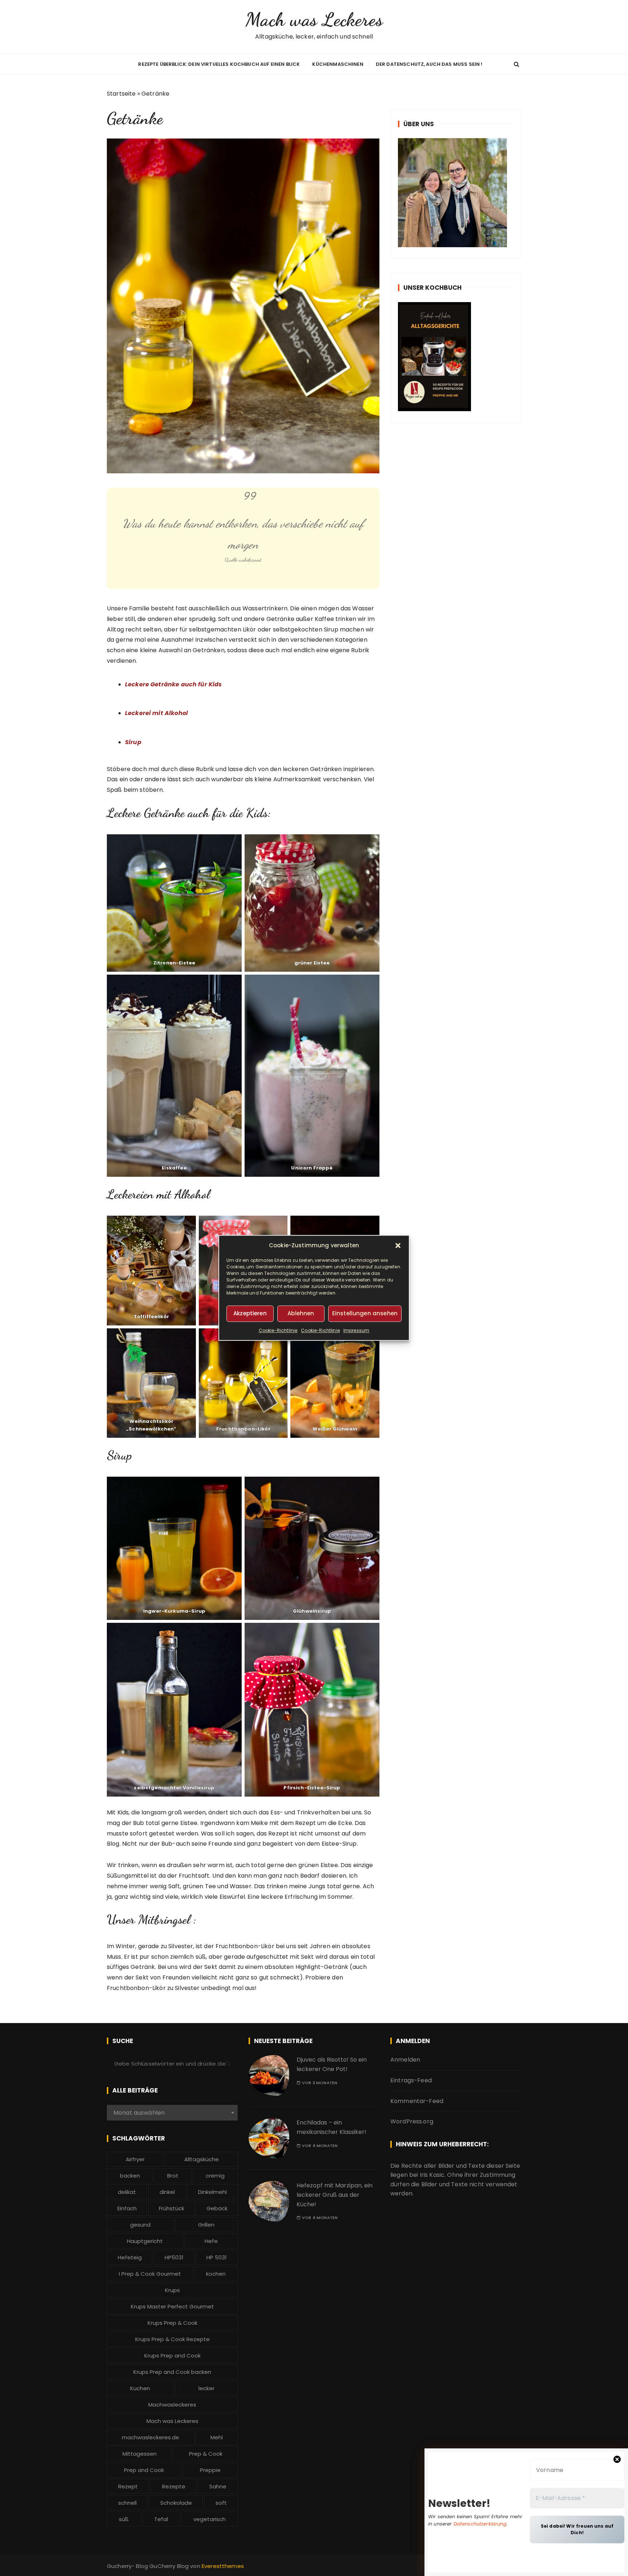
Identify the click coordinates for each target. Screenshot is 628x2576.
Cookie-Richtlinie (278, 1330)
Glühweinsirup (312, 1611)
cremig (215, 2176)
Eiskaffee (174, 1168)
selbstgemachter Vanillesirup (174, 1788)
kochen (216, 2274)
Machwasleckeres (172, 2405)
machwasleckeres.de (150, 2437)
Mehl (217, 2437)
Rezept (128, 2486)
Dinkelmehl (212, 2192)
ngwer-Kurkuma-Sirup (175, 1611)
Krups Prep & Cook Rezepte (172, 2339)
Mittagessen (140, 2454)
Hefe (211, 2241)
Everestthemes (223, 2566)
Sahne (218, 2486)
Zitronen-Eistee (174, 963)
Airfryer (135, 2159)
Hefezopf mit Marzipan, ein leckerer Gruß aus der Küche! (335, 2195)
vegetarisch (210, 2519)
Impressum (356, 1330)
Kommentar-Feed (417, 2101)
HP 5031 (217, 2257)
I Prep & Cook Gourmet (150, 2274)
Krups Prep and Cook (172, 2356)
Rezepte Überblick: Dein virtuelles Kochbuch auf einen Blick (219, 64)
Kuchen (140, 2388)
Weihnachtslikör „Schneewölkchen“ (151, 1425)
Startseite (121, 94)
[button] (398, 1245)
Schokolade (176, 2503)
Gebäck (217, 2208)
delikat (127, 2192)
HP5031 (174, 2257)
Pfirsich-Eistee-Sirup (312, 1788)
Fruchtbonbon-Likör (243, 1429)
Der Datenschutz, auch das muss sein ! (429, 64)
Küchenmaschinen (338, 64)
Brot (173, 2176)
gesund (140, 2225)
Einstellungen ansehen (365, 1314)
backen (130, 2176)
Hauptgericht (145, 2241)
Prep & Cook (206, 2454)
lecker (206, 2388)
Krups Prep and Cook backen (172, 2372)
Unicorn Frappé (312, 1168)
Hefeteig (130, 2257)
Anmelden (405, 2060)
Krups (172, 2290)
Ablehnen (301, 1314)
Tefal (161, 2519)
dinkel (167, 2192)
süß (124, 2519)
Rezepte (174, 2486)
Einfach (127, 2208)
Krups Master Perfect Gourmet (172, 2306)
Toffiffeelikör (151, 1317)
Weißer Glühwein (335, 1429)
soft (221, 2503)
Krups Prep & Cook (172, 2323)
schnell (127, 2503)
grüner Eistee (312, 963)
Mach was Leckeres (314, 19)
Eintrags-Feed (411, 2080)
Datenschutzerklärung (480, 2524)
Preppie (210, 2470)
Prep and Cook (144, 2470)
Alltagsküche (202, 2159)
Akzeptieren (250, 1314)
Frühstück (172, 2208)
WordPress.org (412, 2121)
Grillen (206, 2225)
